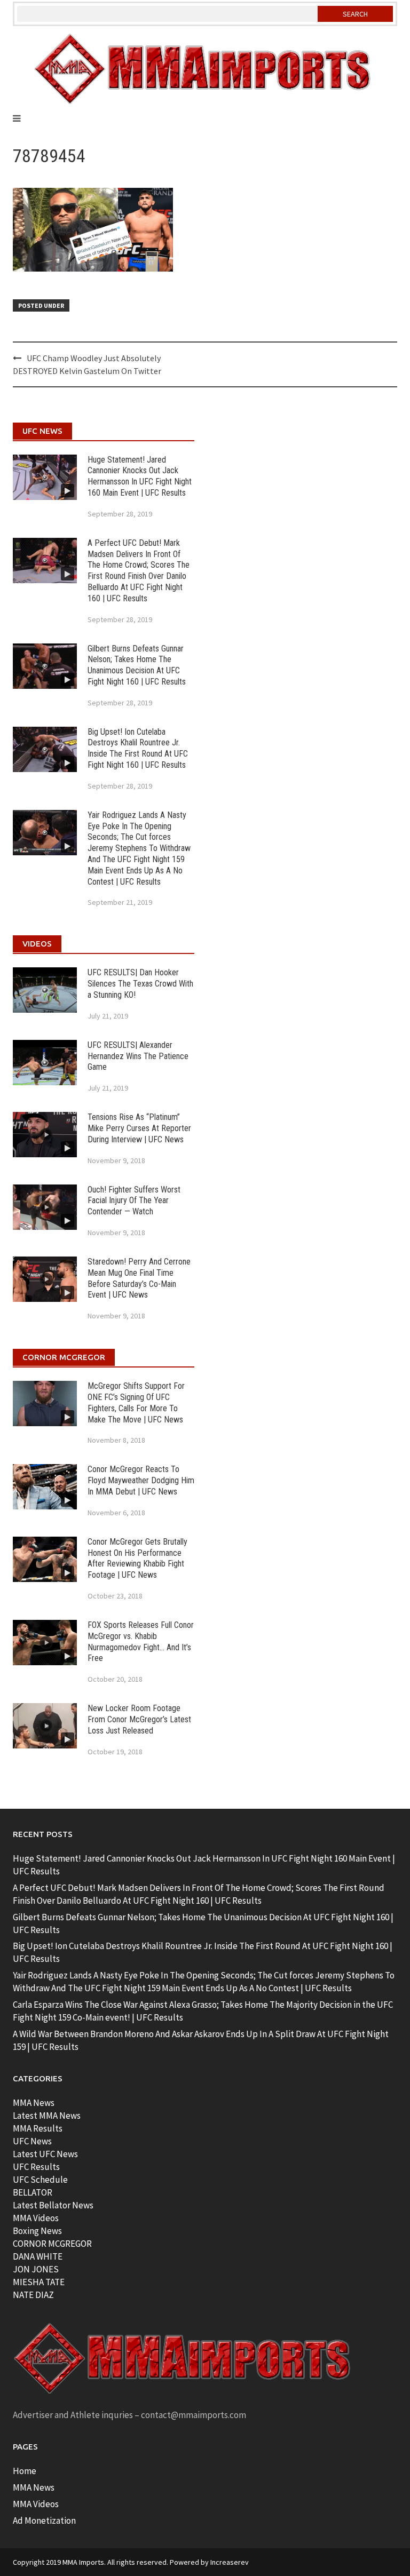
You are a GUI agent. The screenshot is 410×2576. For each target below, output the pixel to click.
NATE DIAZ (33, 2295)
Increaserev (230, 2562)
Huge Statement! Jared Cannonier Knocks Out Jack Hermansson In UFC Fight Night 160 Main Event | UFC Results (140, 476)
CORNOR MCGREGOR (52, 2244)
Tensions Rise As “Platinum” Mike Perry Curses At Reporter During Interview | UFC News (139, 1128)
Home (25, 2471)
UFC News (32, 2141)
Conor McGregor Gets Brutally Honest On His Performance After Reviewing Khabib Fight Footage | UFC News (137, 1558)
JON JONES (36, 2269)
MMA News (34, 2103)
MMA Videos (36, 2218)
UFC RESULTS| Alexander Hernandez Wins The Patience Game (138, 1056)
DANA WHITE (38, 2256)
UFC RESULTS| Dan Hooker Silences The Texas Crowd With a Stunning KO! (140, 984)
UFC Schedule (40, 2180)
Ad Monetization (44, 2521)
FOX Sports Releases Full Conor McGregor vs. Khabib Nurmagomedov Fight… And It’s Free (141, 1641)
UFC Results (36, 2167)
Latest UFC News (45, 2154)
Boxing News (37, 2231)
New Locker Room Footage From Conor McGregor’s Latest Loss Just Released (139, 1719)
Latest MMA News (47, 2116)
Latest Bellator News (53, 2205)
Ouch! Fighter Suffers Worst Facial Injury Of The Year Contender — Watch (134, 1201)
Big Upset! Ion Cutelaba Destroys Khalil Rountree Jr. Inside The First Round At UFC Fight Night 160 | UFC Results (138, 748)
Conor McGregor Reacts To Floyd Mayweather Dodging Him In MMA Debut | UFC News (141, 1480)
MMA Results (38, 2128)
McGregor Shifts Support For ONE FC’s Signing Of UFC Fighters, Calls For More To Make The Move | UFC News (136, 1402)
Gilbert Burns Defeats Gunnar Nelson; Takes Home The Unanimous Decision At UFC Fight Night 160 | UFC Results (137, 665)
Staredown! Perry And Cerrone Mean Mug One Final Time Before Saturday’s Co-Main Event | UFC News (139, 1278)
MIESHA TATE (39, 2282)
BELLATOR (33, 2192)
